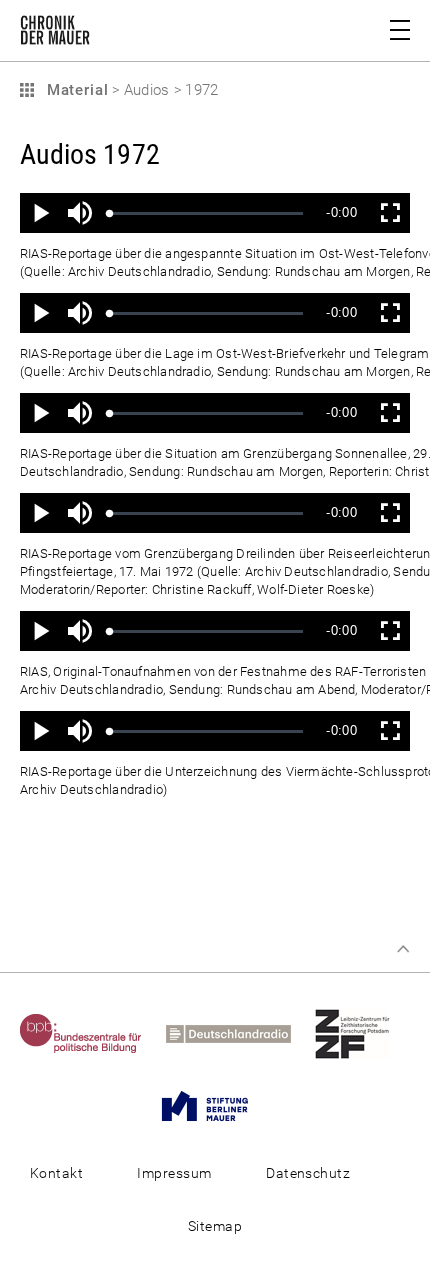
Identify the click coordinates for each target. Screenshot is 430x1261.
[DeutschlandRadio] (238, 1033)
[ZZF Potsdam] (362, 1033)
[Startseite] (55, 34)
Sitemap (215, 1226)
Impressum (174, 1173)
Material (75, 90)
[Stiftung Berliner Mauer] (215, 1105)
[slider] (206, 213)
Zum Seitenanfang (403, 949)
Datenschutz (308, 1173)
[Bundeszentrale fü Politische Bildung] (91, 1033)
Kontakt (56, 1173)
